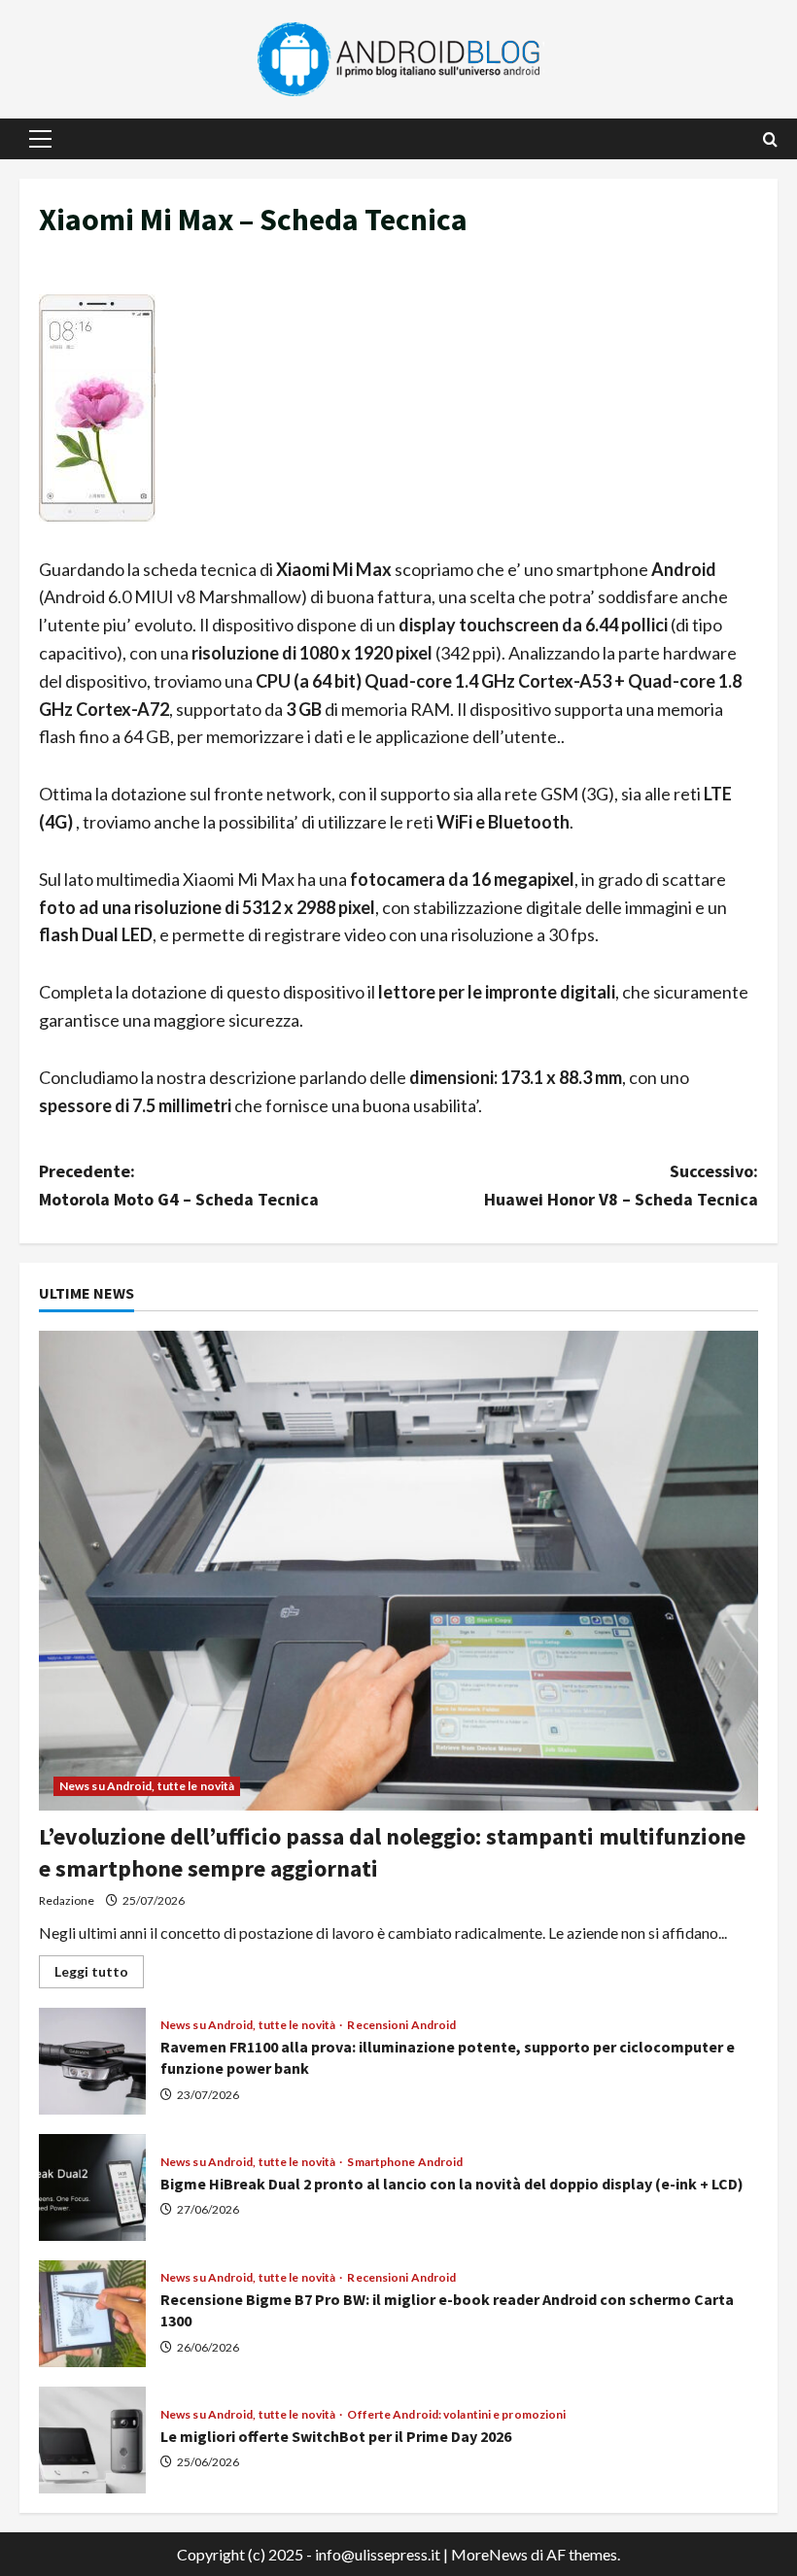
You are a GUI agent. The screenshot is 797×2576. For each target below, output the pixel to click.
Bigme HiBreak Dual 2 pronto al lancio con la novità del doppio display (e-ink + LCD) (92, 2187)
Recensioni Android (401, 2025)
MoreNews (489, 2554)
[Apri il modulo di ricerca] (770, 139)
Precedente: (179, 1185)
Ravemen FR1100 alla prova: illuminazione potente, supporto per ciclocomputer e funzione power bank (92, 2061)
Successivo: (621, 1185)
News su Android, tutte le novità (147, 1786)
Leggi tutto (99, 1975)
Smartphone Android (405, 2162)
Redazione (67, 1900)
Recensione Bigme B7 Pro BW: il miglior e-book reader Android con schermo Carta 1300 (92, 2314)
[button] (40, 139)
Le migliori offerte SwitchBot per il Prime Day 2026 (92, 2440)
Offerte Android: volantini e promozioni (456, 2415)
